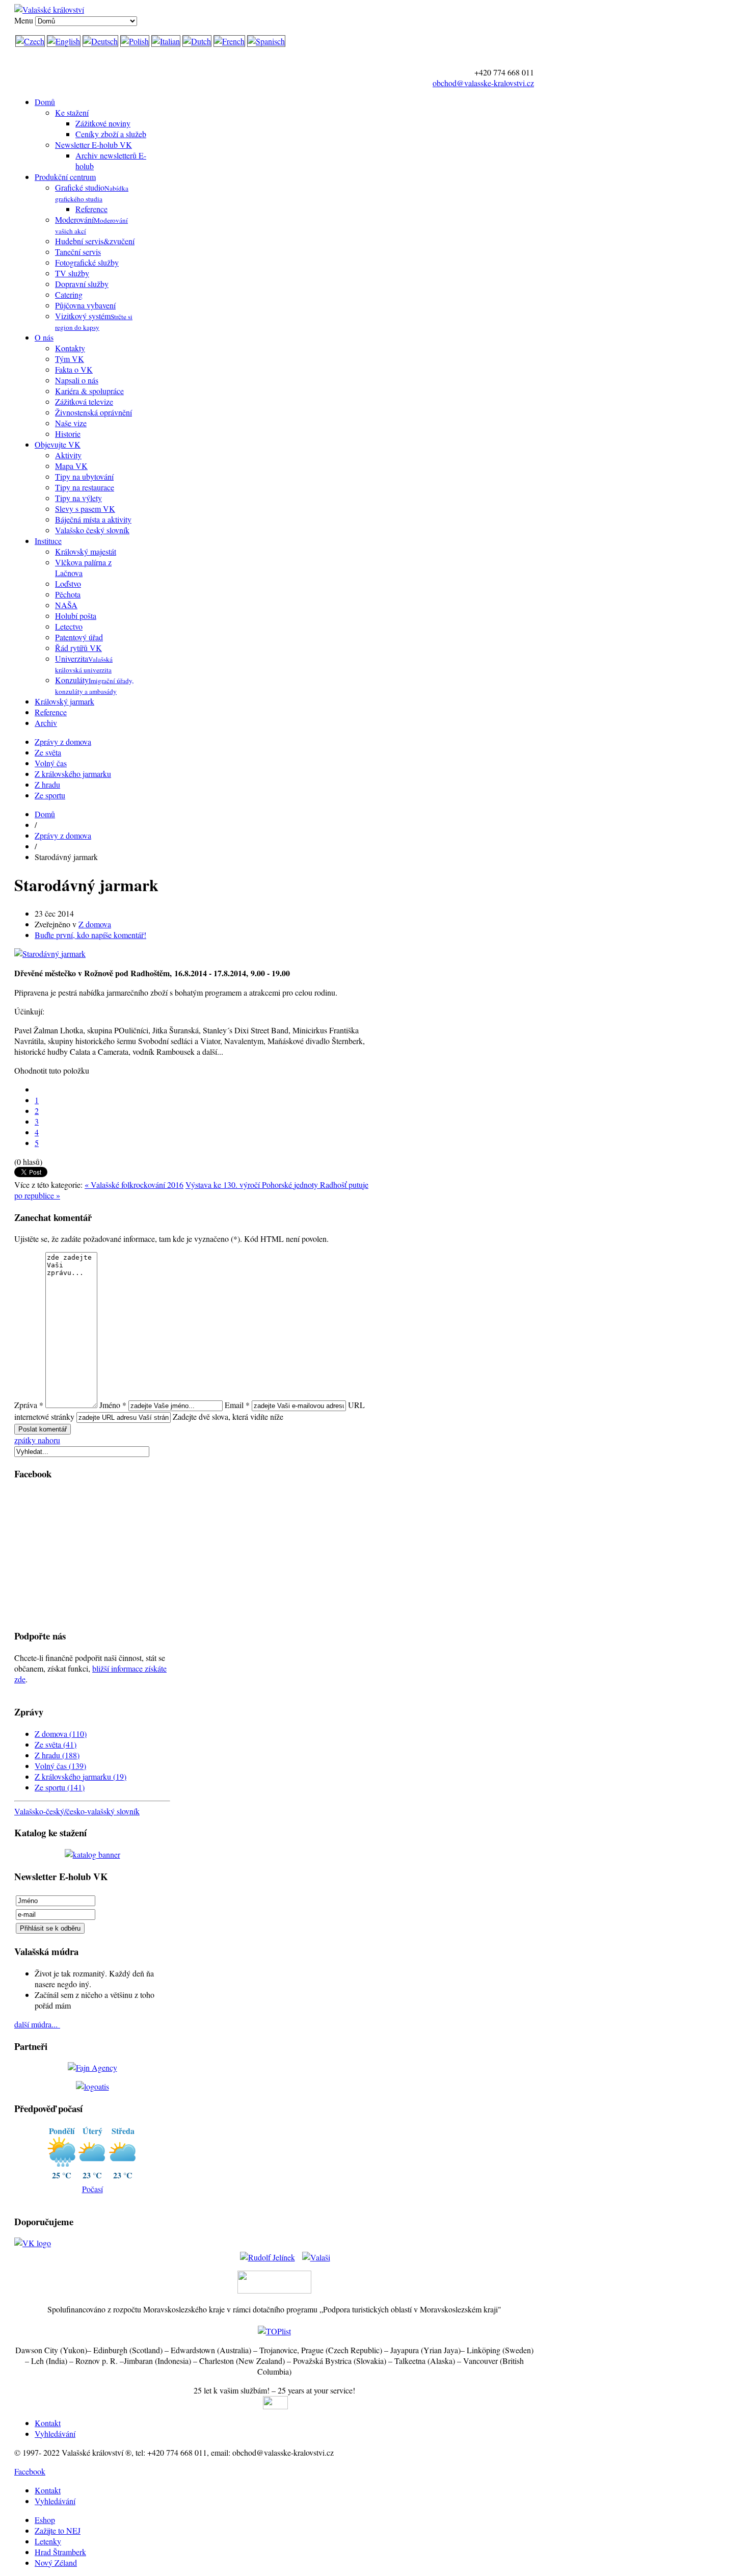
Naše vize (71, 423)
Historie (68, 434)
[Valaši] (316, 2254)
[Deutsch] (100, 41)
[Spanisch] (266, 41)
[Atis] (92, 2086)
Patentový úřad (79, 637)
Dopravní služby (82, 284)
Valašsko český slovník (92, 530)
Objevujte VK (58, 444)
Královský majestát (86, 551)
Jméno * (113, 1405)
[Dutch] (197, 41)
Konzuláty (94, 685)
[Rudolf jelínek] (267, 2254)
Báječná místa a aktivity (93, 519)
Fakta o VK (74, 369)
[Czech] (30, 41)
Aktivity (68, 455)
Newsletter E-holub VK (93, 145)
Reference (91, 209)
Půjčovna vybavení (85, 305)
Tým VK (70, 359)
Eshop (45, 2520)
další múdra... (37, 2024)
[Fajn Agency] (92, 2067)
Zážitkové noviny (103, 123)
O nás (44, 337)
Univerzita (84, 664)
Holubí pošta (76, 616)
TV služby (72, 273)
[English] (64, 41)
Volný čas (51, 763)
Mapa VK (71, 466)
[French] (229, 41)
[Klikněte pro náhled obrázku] (50, 954)
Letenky (48, 2541)
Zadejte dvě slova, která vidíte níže (228, 1416)
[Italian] (166, 41)
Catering (69, 294)
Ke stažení (72, 112)
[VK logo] (33, 2243)
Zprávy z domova (63, 741)
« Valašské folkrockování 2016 (134, 1185)
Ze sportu (50, 795)
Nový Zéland (56, 2562)
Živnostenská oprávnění (93, 412)
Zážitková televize (84, 401)
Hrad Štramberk (60, 2552)
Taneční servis (78, 252)
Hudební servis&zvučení (95, 241)
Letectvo (69, 626)
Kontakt (48, 2423)
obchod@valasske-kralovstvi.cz (483, 83)
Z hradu (47, 784)
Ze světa (48, 752)
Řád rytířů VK (78, 648)
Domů (45, 102)
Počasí (92, 2189)
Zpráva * (29, 1405)
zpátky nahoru (37, 1440)
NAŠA (66, 605)
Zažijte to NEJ (58, 2530)
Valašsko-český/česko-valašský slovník (77, 1811)
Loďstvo (68, 583)
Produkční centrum (65, 177)
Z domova (95, 924)
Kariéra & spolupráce (89, 391)
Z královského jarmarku (73, 774)
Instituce (48, 541)
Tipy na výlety (78, 498)
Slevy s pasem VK (85, 509)
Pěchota (68, 594)
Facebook (30, 2471)
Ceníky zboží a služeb (111, 134)
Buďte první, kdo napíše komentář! (90, 935)
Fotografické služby (87, 262)
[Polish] (135, 41)
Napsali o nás (77, 380)
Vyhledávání (55, 2434)
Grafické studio (92, 193)
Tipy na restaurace (85, 487)
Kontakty (70, 348)
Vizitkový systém (94, 321)
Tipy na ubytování (84, 476)
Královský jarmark (64, 701)
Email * (237, 1405)
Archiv (46, 723)
